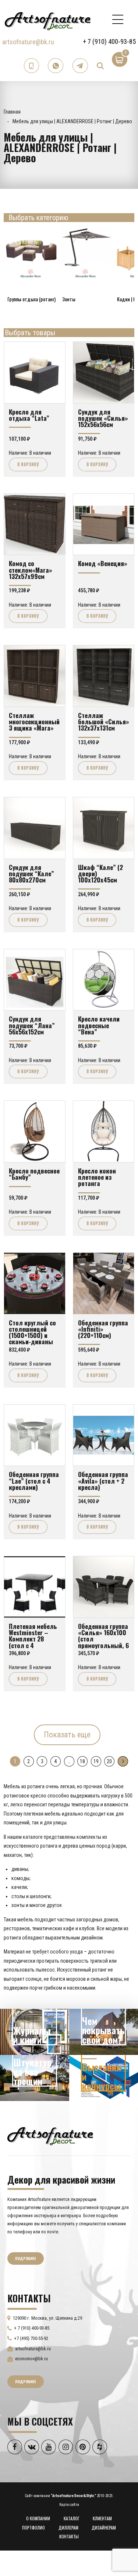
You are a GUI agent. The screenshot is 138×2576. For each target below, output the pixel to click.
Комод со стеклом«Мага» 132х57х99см (31, 570)
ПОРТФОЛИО (33, 2528)
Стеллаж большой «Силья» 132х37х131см (104, 722)
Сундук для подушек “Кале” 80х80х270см (31, 873)
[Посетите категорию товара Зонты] (86, 253)
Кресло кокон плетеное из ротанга (97, 1177)
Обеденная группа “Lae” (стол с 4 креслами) (34, 1481)
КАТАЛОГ (72, 2518)
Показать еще (67, 1735)
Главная (12, 112)
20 (109, 1761)
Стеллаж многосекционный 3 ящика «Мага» (34, 722)
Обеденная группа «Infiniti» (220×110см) (103, 1329)
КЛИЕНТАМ (102, 2518)
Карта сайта (69, 2505)
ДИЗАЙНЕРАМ (104, 2528)
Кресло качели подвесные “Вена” (99, 1025)
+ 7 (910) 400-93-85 (109, 41)
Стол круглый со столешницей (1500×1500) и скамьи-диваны (32, 1332)
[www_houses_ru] (35, 2032)
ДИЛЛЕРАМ (68, 2528)
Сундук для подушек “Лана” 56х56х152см (32, 1025)
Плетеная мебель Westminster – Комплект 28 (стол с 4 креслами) (33, 1639)
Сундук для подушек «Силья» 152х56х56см (103, 418)
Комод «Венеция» (103, 563)
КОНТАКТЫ (69, 2536)
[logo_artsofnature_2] (50, 2135)
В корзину (28, 464)
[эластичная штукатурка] (35, 2078)
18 (82, 1761)
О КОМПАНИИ (38, 2518)
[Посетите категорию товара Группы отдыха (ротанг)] (31, 253)
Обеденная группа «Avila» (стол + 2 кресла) (103, 1481)
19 (96, 1761)
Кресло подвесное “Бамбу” (34, 1174)
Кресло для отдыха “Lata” (29, 415)
